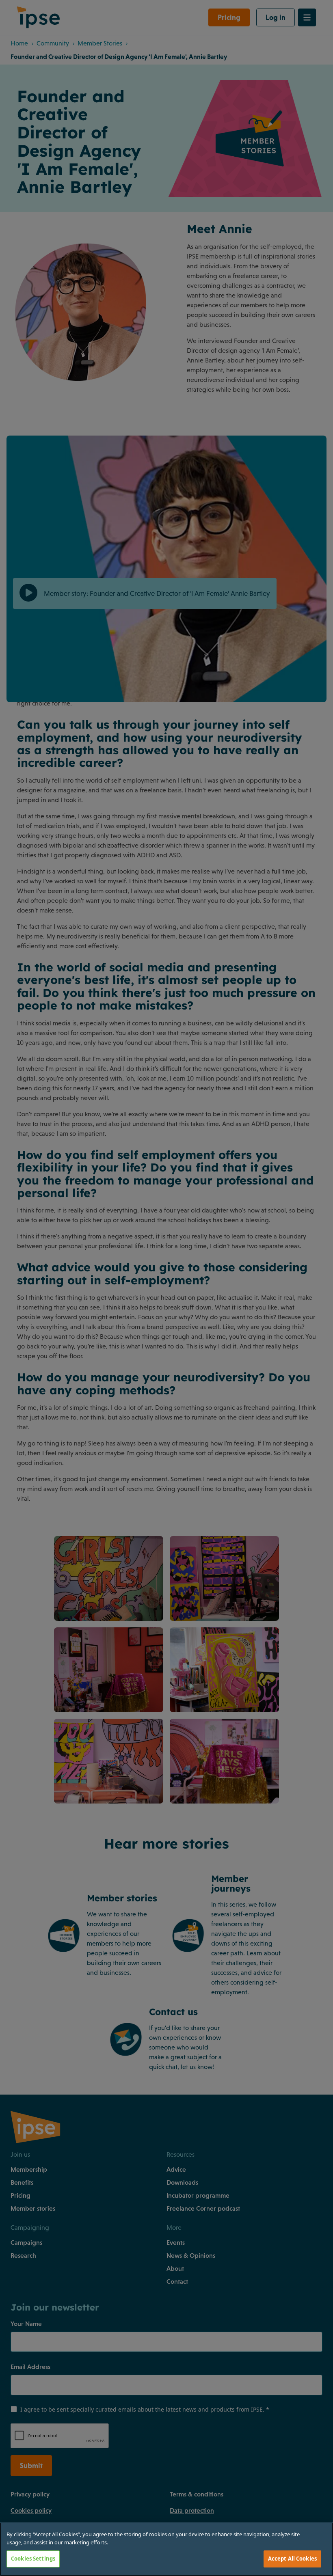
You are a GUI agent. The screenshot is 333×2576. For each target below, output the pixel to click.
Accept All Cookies (292, 2559)
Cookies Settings (33, 2559)
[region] (166, 2549)
